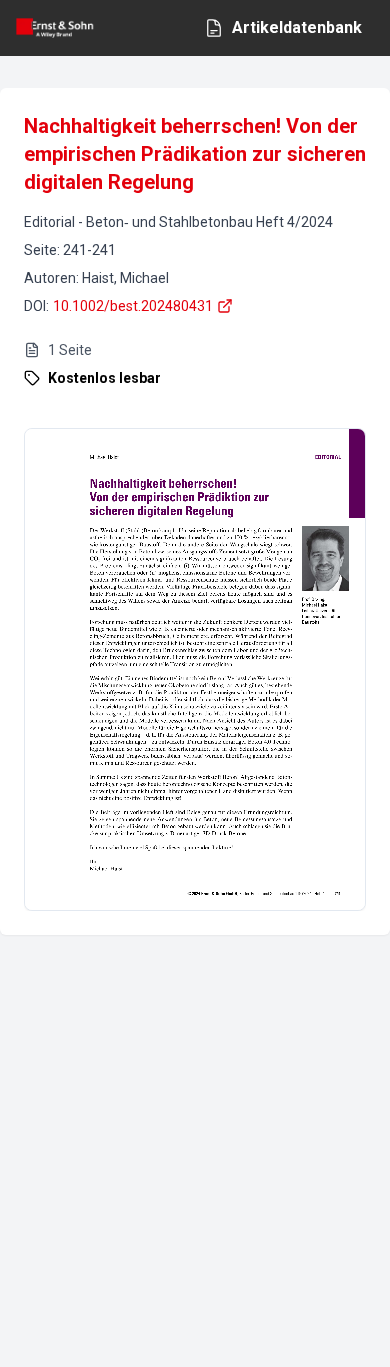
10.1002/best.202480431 (133, 306)
